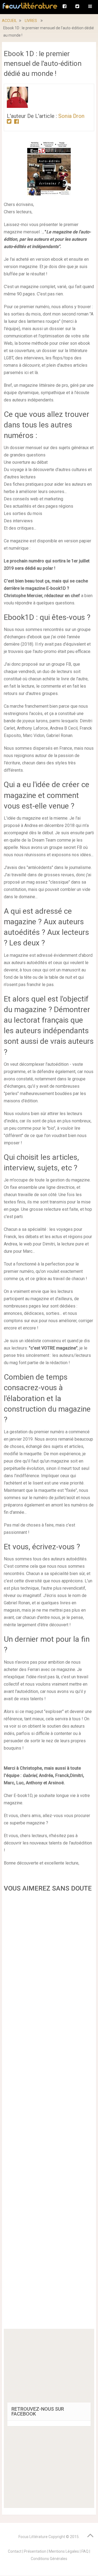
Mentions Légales (64, 2551)
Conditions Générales (49, 2559)
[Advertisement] (49, 2112)
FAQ (85, 2551)
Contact (15, 2551)
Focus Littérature (33, 2537)
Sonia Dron (71, 116)
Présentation (35, 2551)
